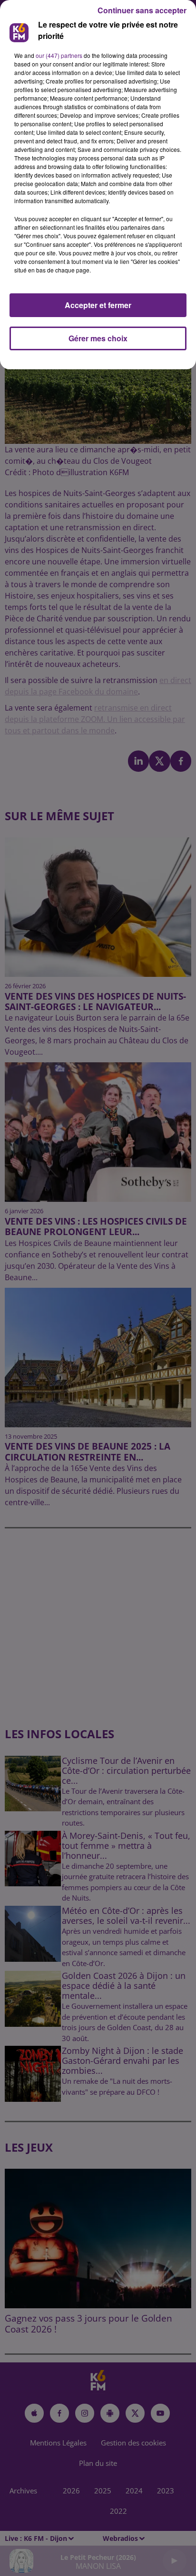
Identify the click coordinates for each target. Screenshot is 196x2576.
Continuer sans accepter (142, 10)
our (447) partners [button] (59, 55)
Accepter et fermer (98, 305)
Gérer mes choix (98, 338)
